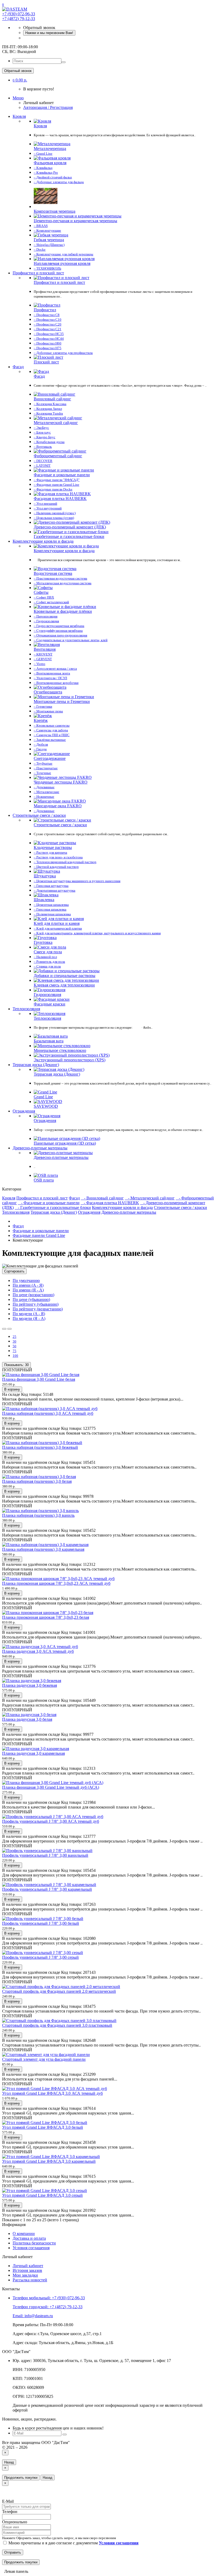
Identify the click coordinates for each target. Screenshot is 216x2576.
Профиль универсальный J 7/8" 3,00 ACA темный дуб (51, 1821)
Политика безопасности (34, 2243)
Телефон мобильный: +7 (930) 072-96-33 (49, 2298)
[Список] (4, 1329)
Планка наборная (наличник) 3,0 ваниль (38, 1515)
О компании (24, 2234)
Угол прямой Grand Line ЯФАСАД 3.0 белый (43, 2127)
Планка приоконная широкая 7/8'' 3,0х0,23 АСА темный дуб (56, 1583)
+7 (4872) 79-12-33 (19, 19)
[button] (20, 80)
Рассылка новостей (30, 2280)
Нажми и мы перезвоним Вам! (49, 33)
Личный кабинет (28, 2266)
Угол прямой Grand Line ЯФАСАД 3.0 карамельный (49, 2161)
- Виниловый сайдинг (102, 1198)
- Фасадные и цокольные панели (49, 1203)
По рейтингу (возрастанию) (38, 1309)
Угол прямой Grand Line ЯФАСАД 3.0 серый (42, 2195)
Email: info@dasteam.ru (33, 2316)
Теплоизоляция (26, 1009)
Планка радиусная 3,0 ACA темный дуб (38, 1651)
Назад (9, 2462)
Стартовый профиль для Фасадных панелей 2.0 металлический (59, 1991)
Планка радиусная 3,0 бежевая (30, 1685)
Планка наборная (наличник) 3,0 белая (37, 1481)
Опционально (15, 2522)
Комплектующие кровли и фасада (43, 541)
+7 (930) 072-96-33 (19, 14)
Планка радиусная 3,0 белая (27, 1719)
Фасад (18, 367)
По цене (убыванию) (31, 1299)
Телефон (10, 2512)
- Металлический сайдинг (150, 1198)
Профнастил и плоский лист (38, 273)
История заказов (27, 2270)
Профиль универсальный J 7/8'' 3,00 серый (40, 1957)
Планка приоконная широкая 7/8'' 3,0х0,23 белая (46, 1617)
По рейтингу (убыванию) (36, 1304)
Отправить (13, 2552)
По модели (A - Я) (29, 1314)
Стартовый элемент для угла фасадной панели (44, 2059)
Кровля (19, 116)
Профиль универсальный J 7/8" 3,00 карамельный (47, 1889)
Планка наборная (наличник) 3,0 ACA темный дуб (48, 1413)
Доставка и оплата (29, 2238)
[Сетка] (9, 1329)
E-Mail (8, 2501)
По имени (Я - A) (28, 1290)
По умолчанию (26, 1280)
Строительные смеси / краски (39, 815)
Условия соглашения (31, 2248)
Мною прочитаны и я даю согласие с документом (73, 2543)
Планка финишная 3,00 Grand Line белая (39, 1379)
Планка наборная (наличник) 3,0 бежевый (40, 1447)
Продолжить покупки (21, 2478)
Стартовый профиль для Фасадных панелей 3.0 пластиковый (57, 2025)
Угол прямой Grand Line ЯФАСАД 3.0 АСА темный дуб (52, 2093)
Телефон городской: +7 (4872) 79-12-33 (48, 2307)
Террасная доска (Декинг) (36, 1065)
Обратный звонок (18, 71)
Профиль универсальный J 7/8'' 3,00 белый (41, 1923)
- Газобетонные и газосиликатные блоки (53, 1207)
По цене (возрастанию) (33, 1295)
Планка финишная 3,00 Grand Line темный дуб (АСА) (51, 1787)
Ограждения (24, 1111)
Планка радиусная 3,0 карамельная (33, 1753)
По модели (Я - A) (29, 1318)
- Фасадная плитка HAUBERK (110, 1203)
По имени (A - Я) (28, 1285)
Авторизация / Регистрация (48, 107)
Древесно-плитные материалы (40, 1148)
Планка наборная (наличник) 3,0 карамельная (43, 1549)
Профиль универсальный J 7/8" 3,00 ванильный (45, 1855)
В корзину (12, 1389)
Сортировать (14, 1271)
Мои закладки (25, 2275)
